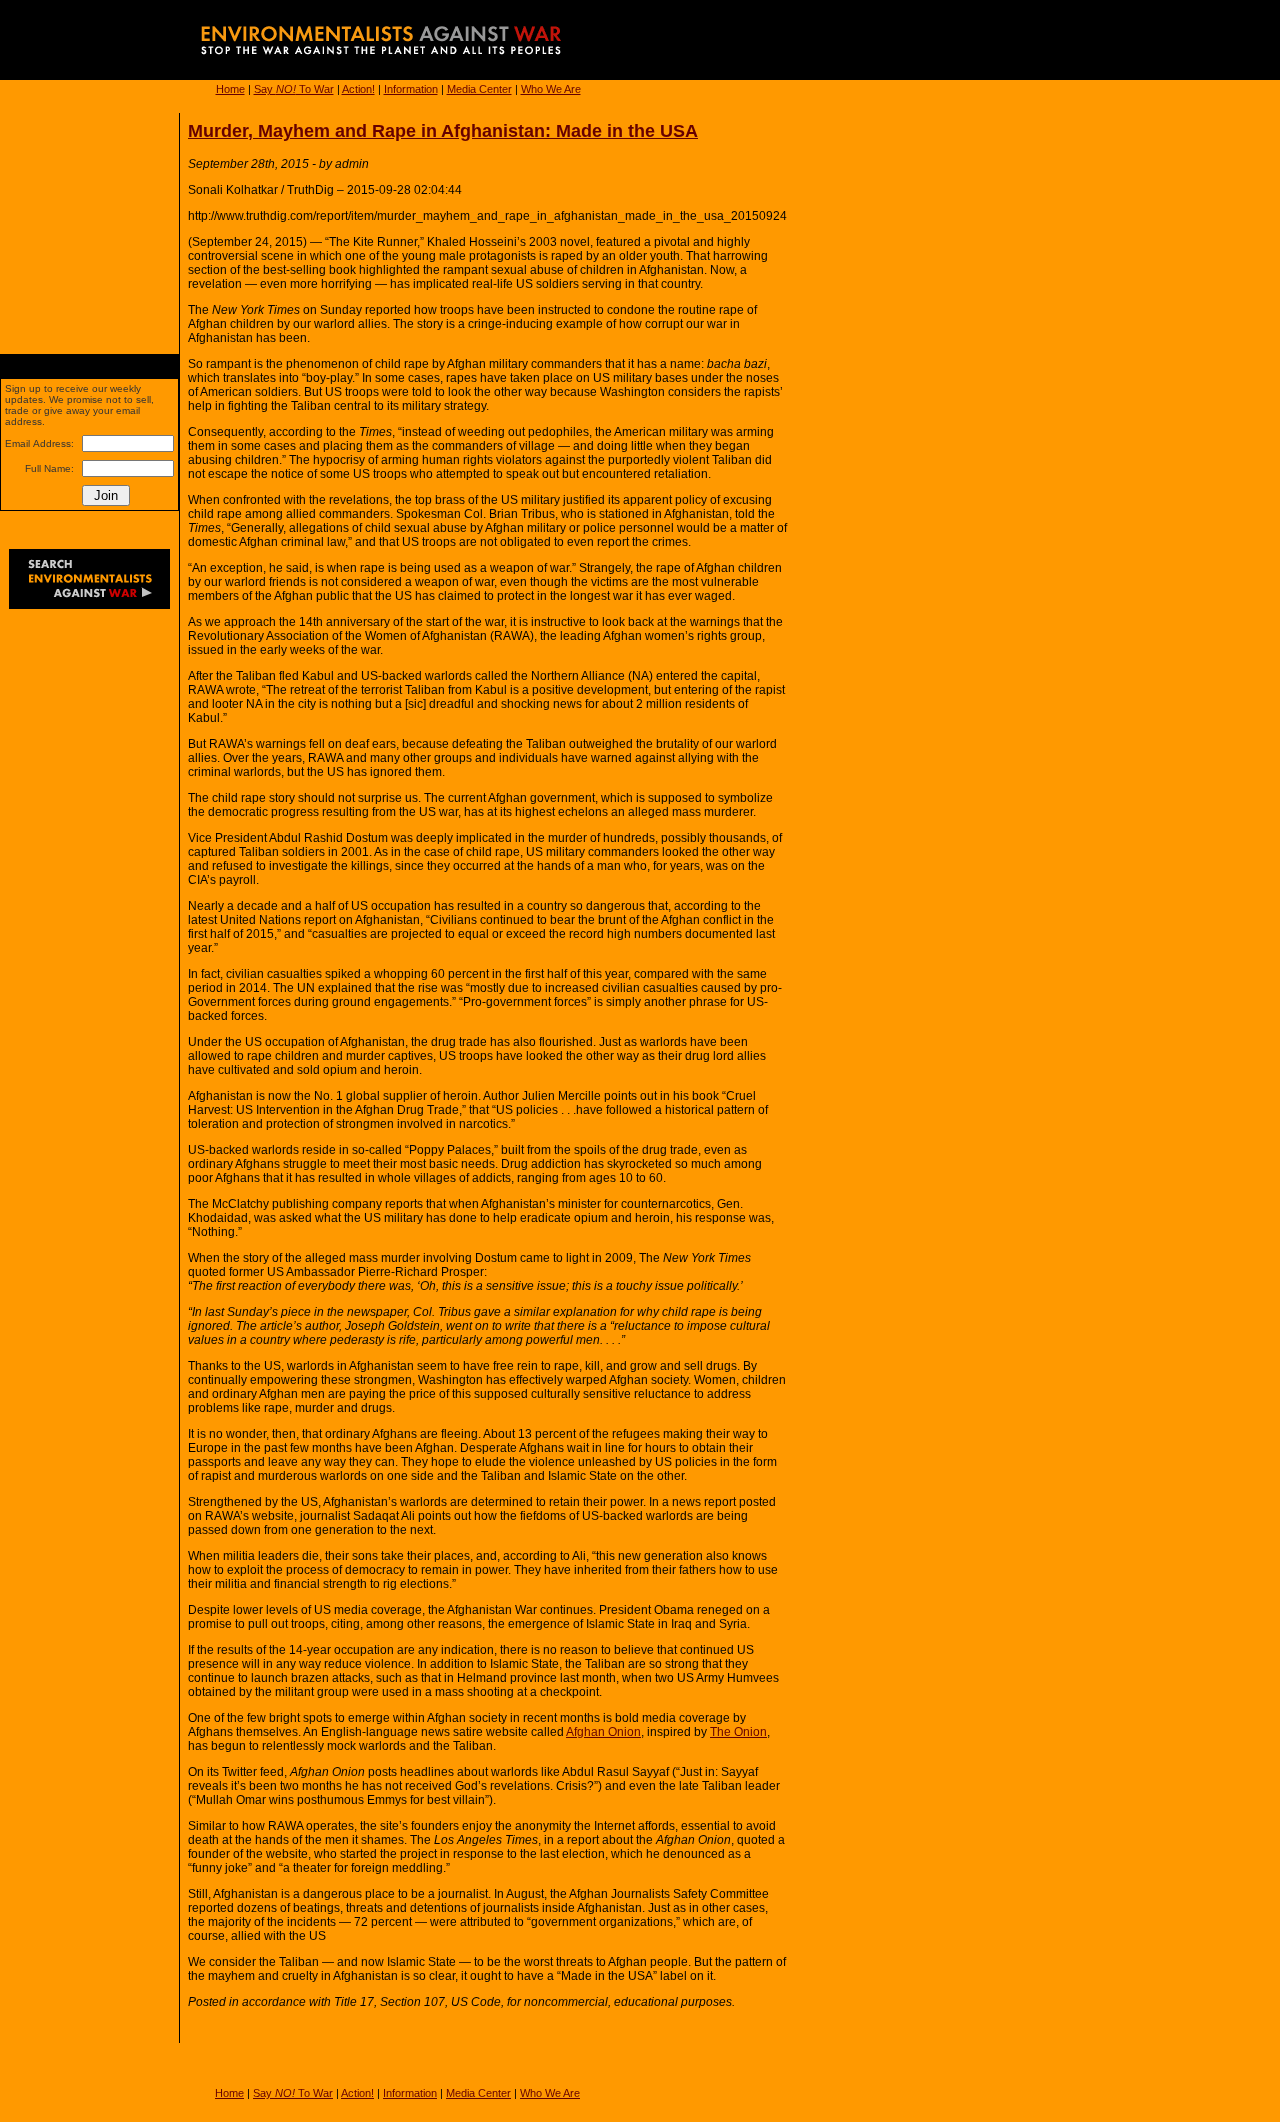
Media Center (479, 89)
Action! (358, 89)
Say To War (294, 89)
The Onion (738, 1732)
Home (230, 89)
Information (411, 89)
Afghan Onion (603, 1732)
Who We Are (551, 89)
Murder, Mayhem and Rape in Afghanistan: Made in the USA (443, 131)
